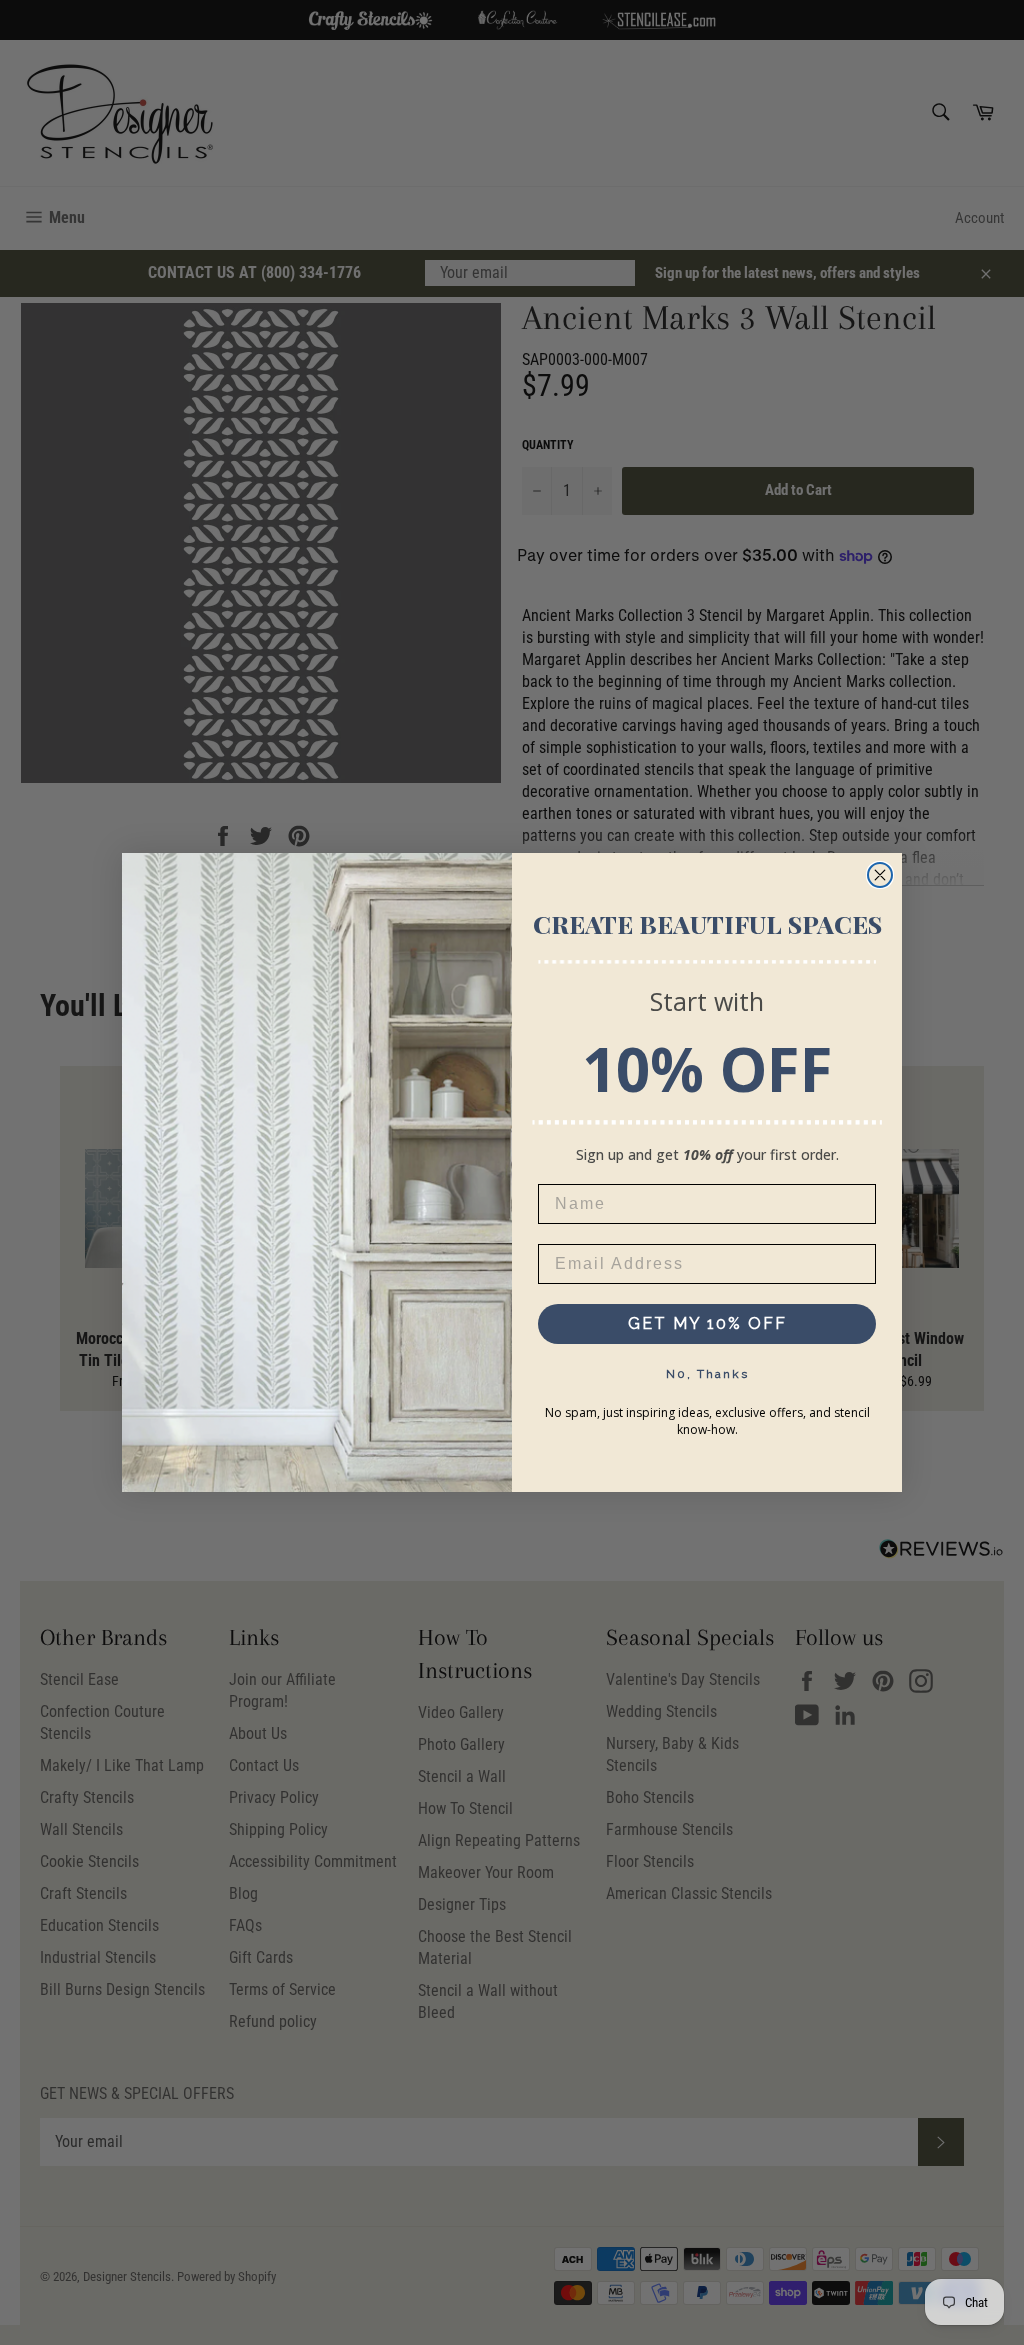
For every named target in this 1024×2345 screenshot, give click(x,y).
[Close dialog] (880, 875)
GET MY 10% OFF (707, 1323)
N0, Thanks (707, 1374)
